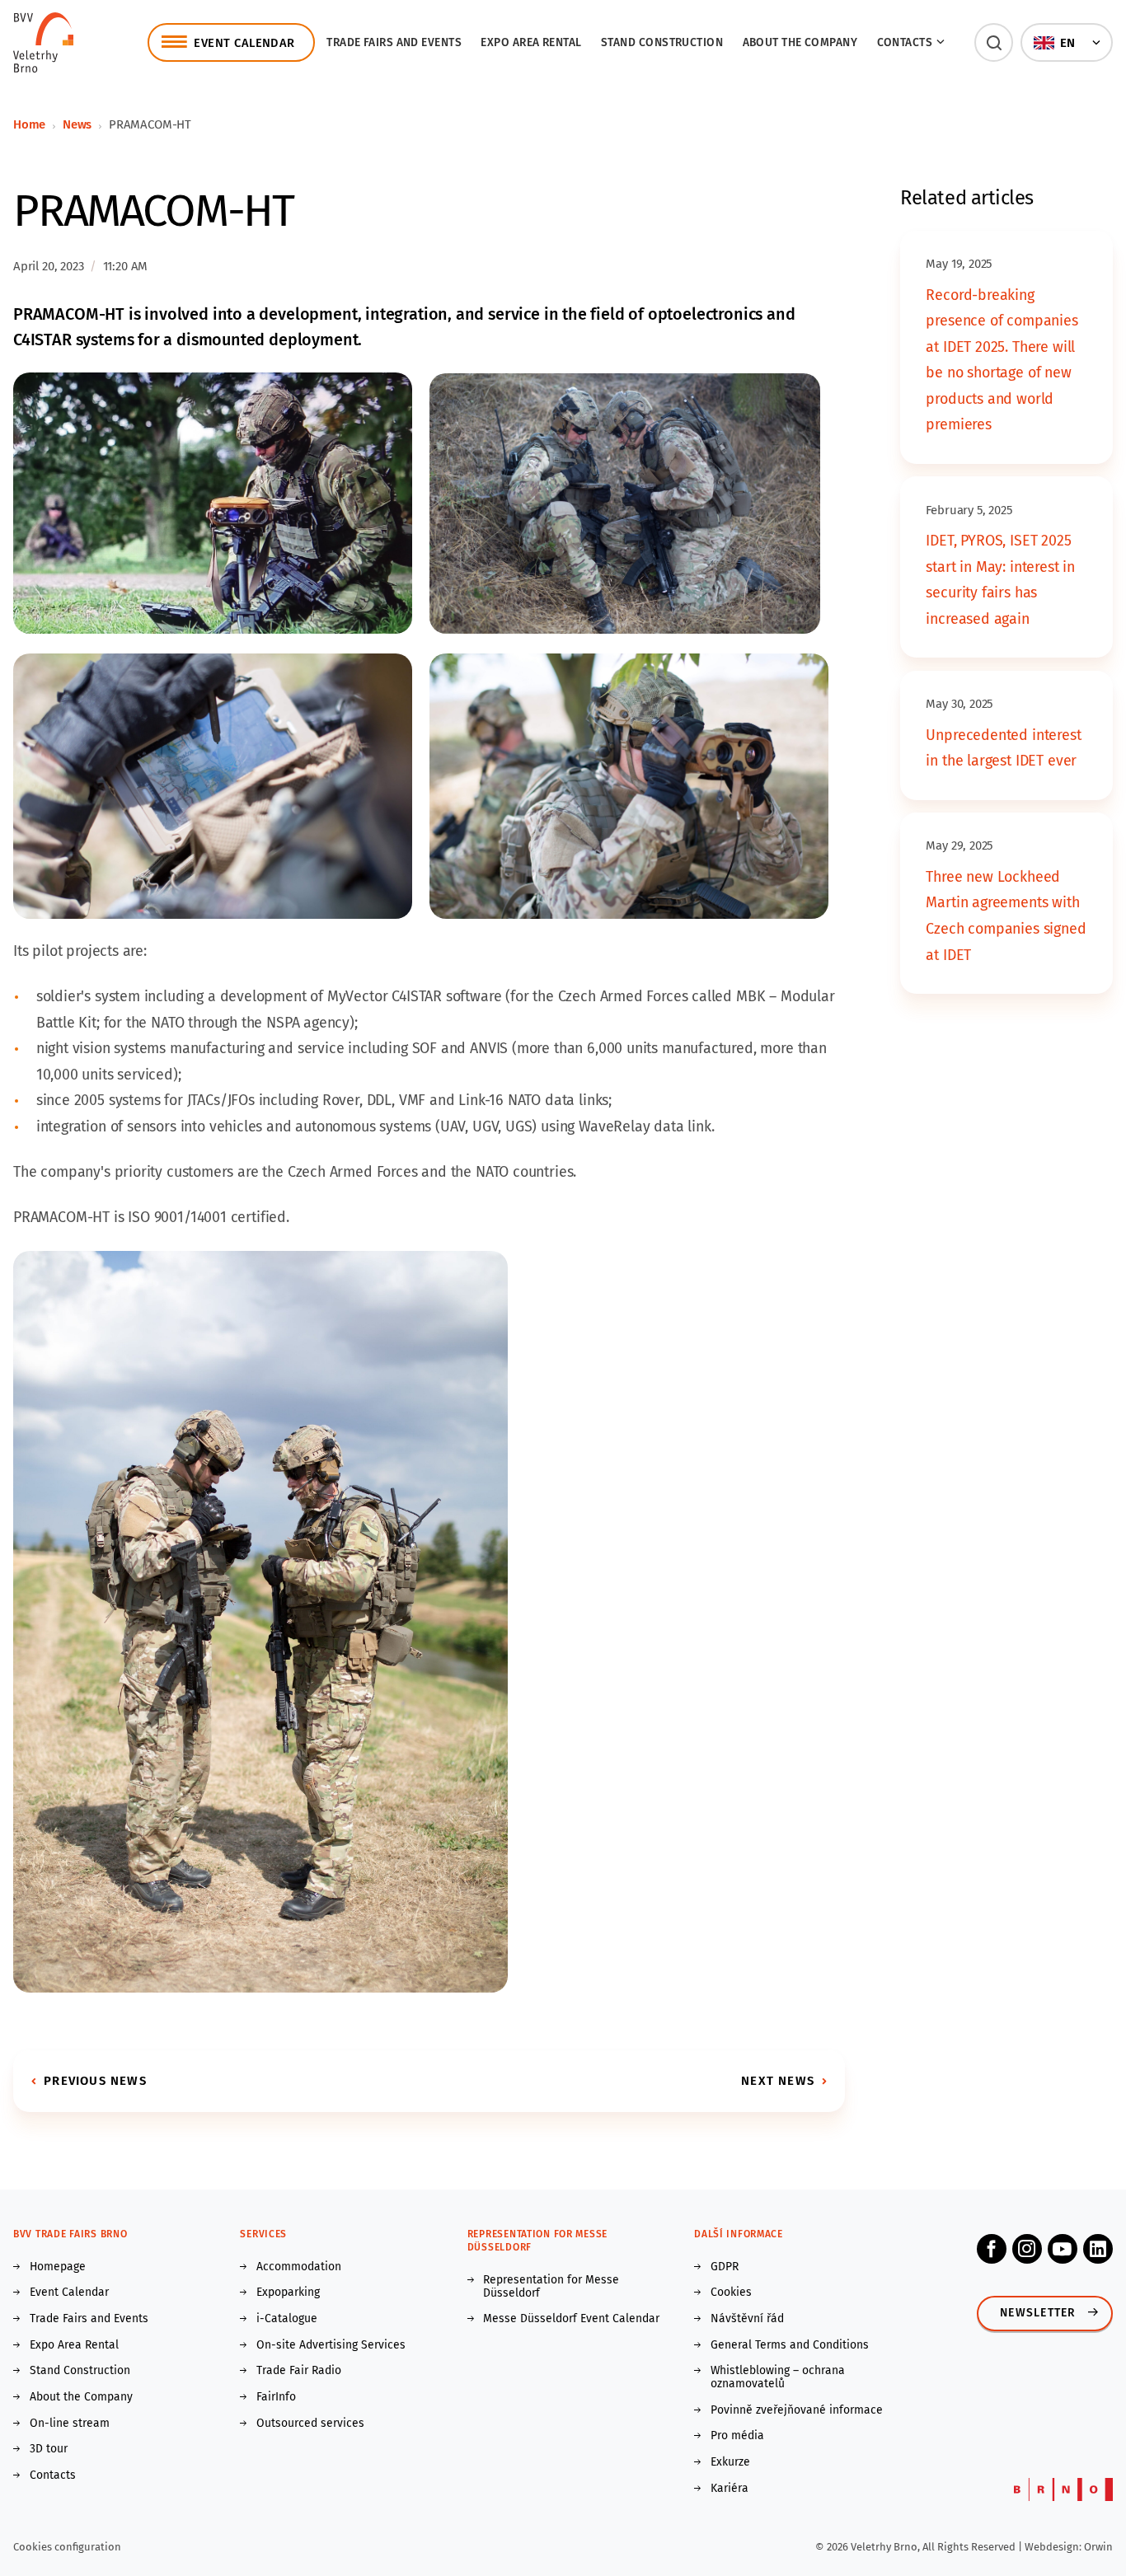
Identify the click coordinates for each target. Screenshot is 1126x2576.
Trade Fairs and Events (394, 42)
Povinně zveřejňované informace (797, 2410)
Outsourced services (310, 2424)
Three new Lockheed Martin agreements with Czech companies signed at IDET (1006, 916)
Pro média (737, 2436)
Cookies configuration (67, 2547)
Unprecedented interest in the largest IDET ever (1003, 748)
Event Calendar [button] (244, 43)
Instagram (1027, 2249)
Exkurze (730, 2462)
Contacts (53, 2475)
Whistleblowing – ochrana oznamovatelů (778, 2377)
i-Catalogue (287, 2319)
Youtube (1063, 2249)
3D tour (49, 2449)
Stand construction (662, 42)
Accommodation (299, 2267)
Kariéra (730, 2489)
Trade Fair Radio (299, 2371)
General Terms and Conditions (790, 2345)
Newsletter (1038, 2313)
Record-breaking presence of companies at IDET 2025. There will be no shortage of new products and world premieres (1002, 360)
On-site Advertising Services (331, 2345)
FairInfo (276, 2397)
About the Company (800, 42)
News (77, 124)
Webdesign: (1054, 2547)
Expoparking (288, 2293)
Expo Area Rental (531, 42)
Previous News (95, 2081)
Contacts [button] (905, 42)
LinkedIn (1098, 2249)
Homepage (58, 2267)
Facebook (992, 2249)
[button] (994, 42)
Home (29, 124)
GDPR (725, 2267)
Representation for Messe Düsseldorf (551, 2287)
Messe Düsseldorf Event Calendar (571, 2319)
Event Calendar (69, 2293)
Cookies (731, 2293)
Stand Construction (80, 2371)
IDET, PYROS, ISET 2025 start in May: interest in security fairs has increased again (1000, 580)
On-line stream (70, 2424)
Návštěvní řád (747, 2319)
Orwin (1098, 2547)
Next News (778, 2081)
